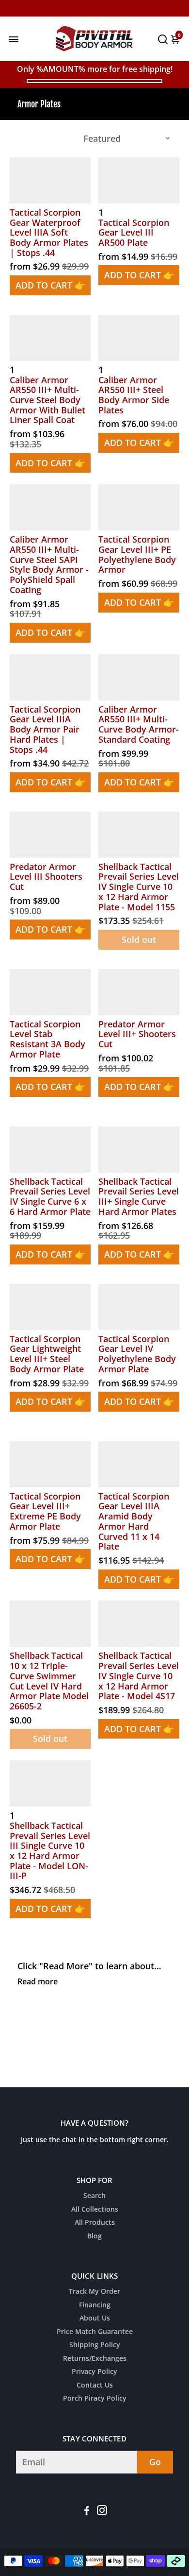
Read (27, 1981)
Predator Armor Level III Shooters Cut (46, 877)
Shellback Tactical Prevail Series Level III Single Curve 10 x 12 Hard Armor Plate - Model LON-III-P (50, 1851)
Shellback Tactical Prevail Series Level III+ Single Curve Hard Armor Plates (139, 1197)
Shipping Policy (95, 2345)
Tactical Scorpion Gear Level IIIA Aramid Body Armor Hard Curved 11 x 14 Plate (134, 1521)
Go (155, 2462)
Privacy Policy (94, 2372)
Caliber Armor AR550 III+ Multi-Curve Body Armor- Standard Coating (139, 725)
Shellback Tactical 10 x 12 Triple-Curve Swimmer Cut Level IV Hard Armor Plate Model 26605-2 (49, 1681)
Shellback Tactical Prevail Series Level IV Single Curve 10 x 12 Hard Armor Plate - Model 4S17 (139, 1676)
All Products (95, 2223)
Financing (95, 2305)
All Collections (95, 2210)
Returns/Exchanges (95, 2359)
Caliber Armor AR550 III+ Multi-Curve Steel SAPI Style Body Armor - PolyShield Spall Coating (49, 564)
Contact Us (95, 2386)
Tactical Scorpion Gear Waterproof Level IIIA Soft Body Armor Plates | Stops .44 (49, 232)
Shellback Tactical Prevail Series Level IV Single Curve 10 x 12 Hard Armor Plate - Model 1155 (139, 887)
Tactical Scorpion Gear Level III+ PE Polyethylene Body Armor (137, 554)
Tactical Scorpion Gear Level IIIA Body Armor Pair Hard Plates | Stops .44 (45, 729)
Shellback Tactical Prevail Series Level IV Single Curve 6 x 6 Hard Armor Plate (50, 1197)
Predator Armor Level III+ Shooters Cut (137, 1034)
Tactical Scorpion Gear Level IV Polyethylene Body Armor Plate (137, 1354)
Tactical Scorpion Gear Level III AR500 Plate (134, 233)
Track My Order (94, 2292)
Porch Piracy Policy (95, 2399)
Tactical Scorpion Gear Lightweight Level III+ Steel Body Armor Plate (47, 1354)
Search (94, 2196)
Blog (94, 2236)
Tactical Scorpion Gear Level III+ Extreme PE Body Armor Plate (45, 1511)
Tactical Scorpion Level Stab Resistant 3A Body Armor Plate (47, 1039)
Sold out (139, 939)
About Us (95, 2319)
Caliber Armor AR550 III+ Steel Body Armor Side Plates (134, 395)
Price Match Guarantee (95, 2332)
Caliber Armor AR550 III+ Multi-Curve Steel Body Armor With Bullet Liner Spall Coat (47, 400)
